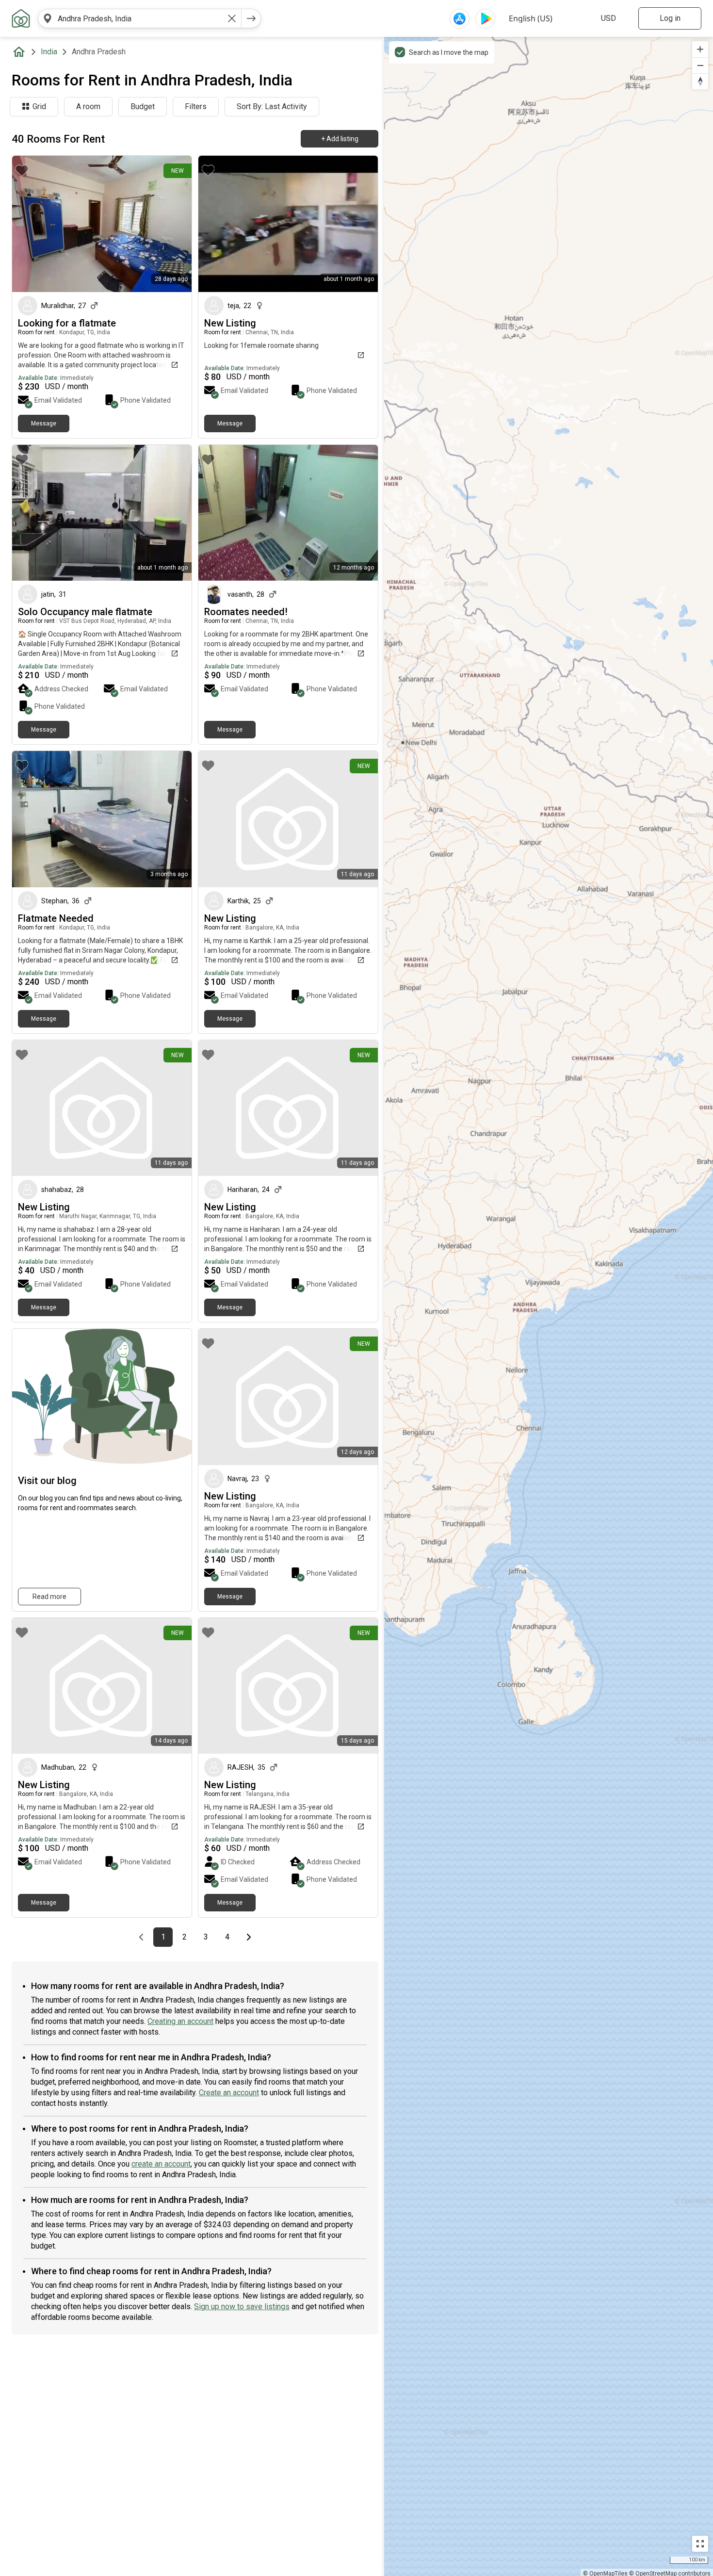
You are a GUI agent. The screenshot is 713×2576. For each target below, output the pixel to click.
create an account (161, 2164)
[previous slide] (30, 224)
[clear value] (232, 18)
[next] (251, 18)
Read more (49, 1597)
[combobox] (140, 18)
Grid (39, 106)
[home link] (21, 18)
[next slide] (174, 224)
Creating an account (180, 2021)
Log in (670, 18)
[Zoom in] (700, 49)
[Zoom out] (700, 65)
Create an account (229, 2093)
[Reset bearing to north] (700, 81)
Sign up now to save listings (242, 2307)
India (49, 52)
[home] (21, 52)
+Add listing (340, 139)
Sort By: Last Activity (272, 106)
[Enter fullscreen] (700, 2544)
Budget (143, 106)
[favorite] (22, 170)
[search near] (48, 18)
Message (44, 424)
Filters (196, 106)
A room (88, 106)
